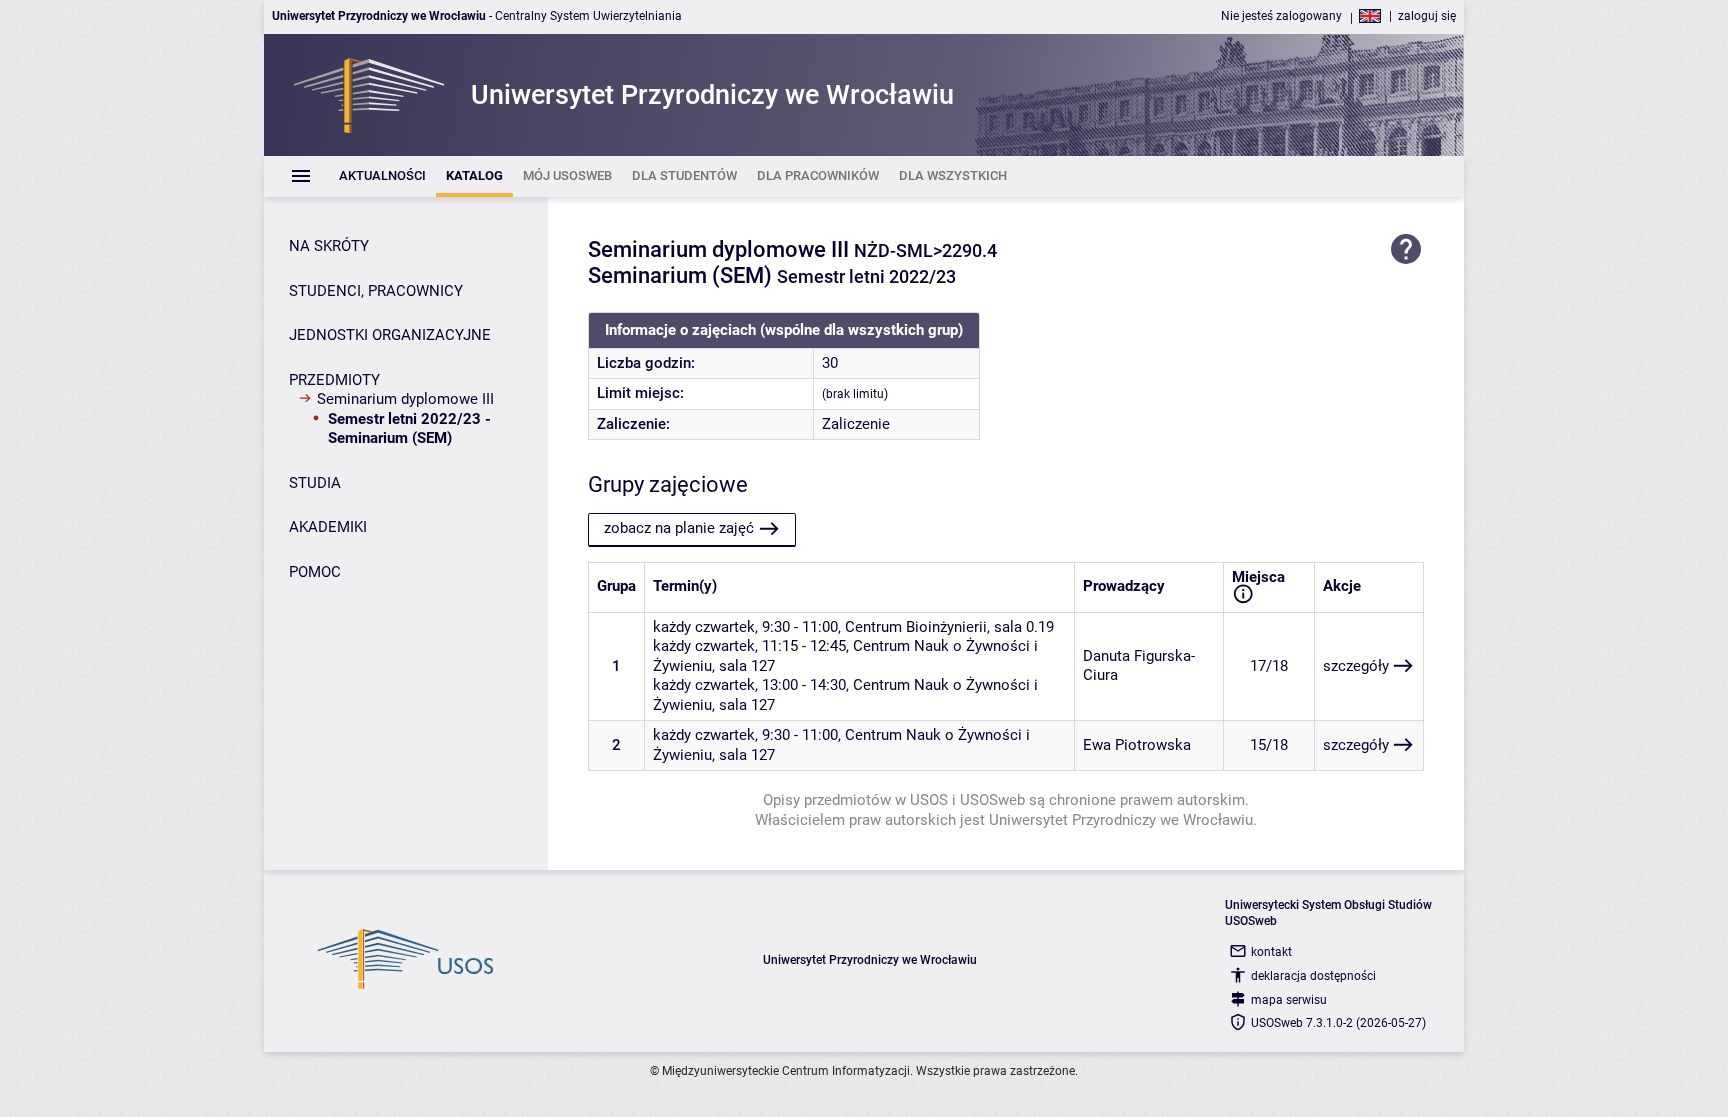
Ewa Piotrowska (1137, 745)
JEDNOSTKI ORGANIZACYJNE (390, 335)
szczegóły (1356, 666)
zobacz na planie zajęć (679, 528)
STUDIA (315, 483)
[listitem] (382, 176)
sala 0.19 (1024, 627)
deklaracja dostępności (1313, 976)
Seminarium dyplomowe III (405, 399)
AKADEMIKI (328, 527)
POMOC (315, 572)
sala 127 (747, 666)
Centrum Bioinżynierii (916, 627)
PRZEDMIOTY (334, 380)
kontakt (1271, 952)
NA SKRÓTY (329, 246)
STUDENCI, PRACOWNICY (376, 291)
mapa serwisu (1289, 1000)
